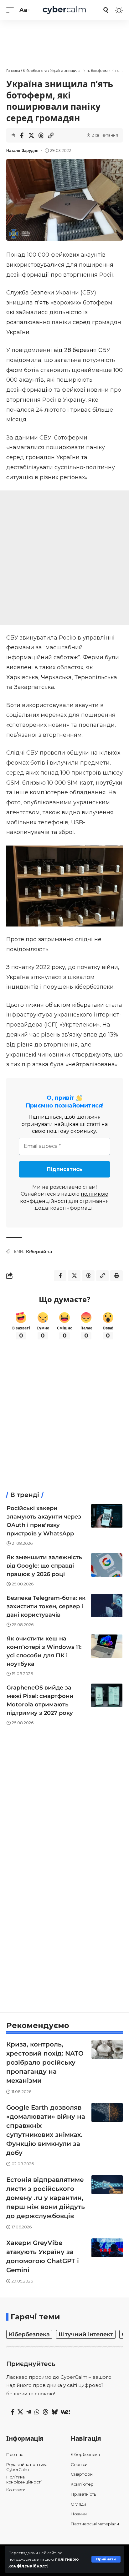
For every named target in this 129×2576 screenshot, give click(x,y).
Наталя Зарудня (22, 151)
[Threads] (45, 2412)
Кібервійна (39, 1252)
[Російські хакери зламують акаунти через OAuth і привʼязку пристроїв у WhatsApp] (107, 1516)
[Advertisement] (64, 41)
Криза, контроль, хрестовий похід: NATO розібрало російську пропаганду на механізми (45, 2062)
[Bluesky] (54, 2412)
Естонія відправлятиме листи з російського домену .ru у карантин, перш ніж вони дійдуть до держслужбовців (46, 2198)
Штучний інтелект (86, 2334)
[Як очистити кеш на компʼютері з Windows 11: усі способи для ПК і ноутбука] (107, 1646)
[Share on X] (31, 135)
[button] (106, 2559)
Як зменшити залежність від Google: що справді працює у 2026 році (44, 1566)
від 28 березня (75, 350)
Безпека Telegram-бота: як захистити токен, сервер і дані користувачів (46, 1606)
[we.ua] (65, 2412)
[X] (20, 2412)
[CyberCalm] (65, 10)
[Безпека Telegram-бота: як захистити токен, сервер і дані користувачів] (107, 1606)
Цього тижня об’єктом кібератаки (55, 1005)
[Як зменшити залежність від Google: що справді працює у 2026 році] (107, 1565)
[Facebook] (13, 2412)
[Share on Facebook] (22, 135)
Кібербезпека (29, 2334)
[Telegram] (29, 2412)
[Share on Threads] (41, 135)
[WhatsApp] (37, 2412)
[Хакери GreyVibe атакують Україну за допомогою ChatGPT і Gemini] (107, 2248)
